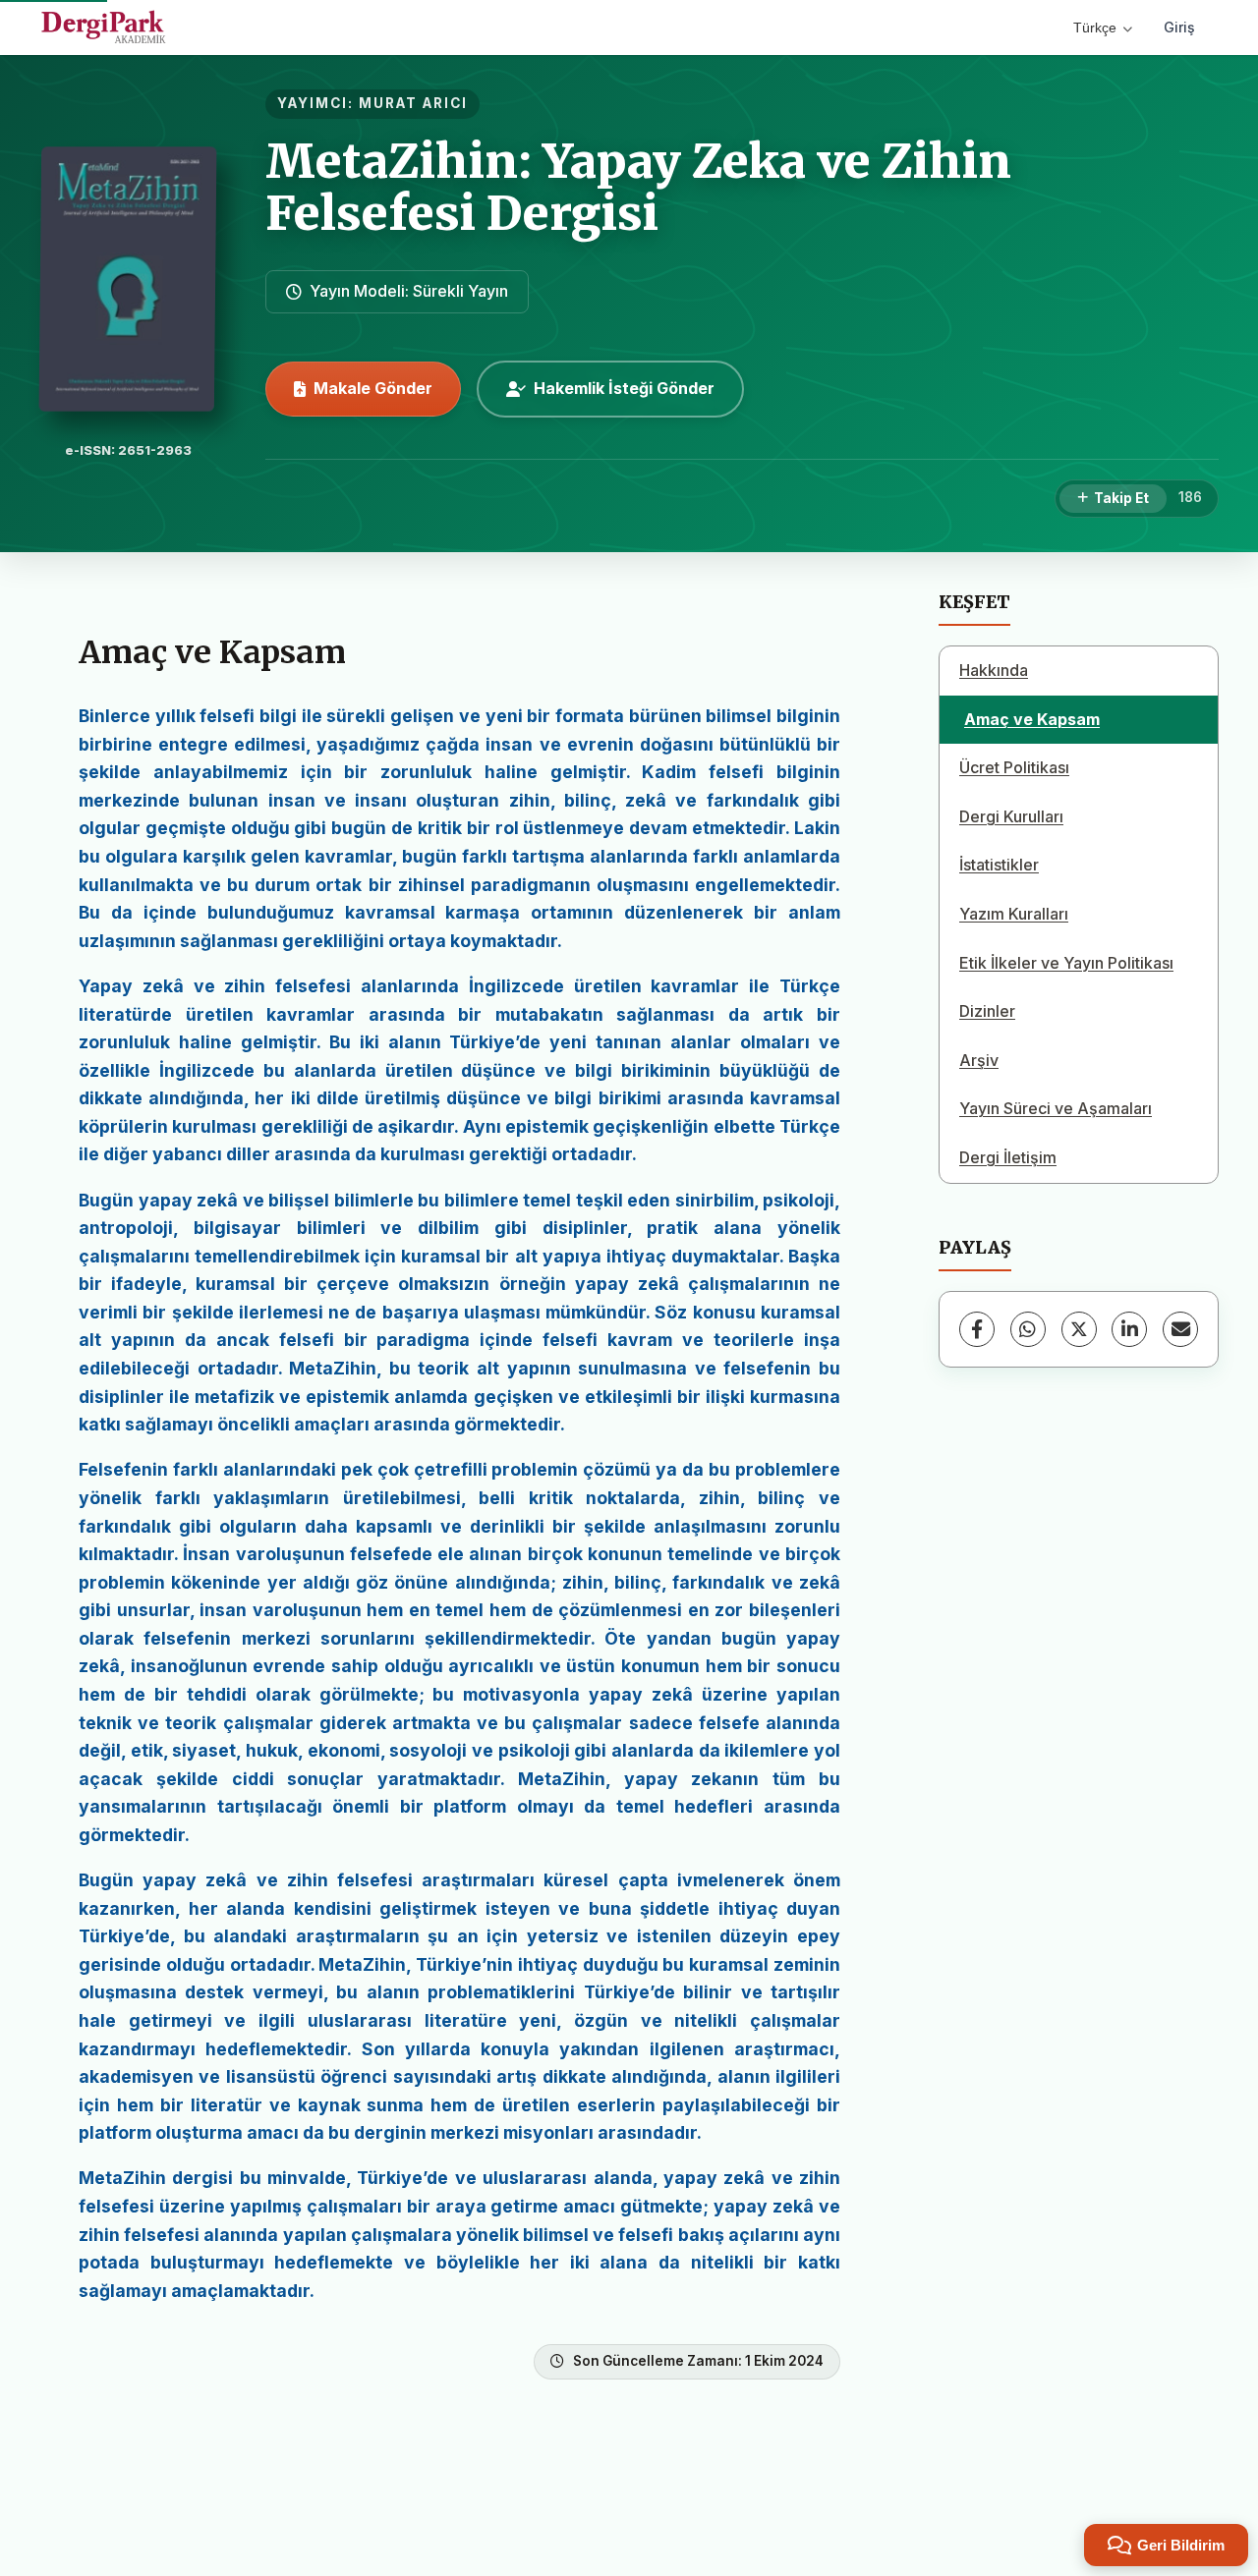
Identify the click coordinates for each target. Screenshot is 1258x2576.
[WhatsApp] (1028, 1329)
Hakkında (994, 670)
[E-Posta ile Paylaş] (1180, 1329)
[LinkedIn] (1129, 1329)
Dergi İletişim (1008, 1157)
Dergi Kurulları (1011, 816)
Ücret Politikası (1014, 767)
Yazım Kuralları (1014, 914)
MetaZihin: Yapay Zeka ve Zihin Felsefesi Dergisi (638, 187)
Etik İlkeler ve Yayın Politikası (1066, 963)
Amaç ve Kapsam (1032, 719)
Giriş (1179, 27)
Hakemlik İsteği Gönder (624, 388)
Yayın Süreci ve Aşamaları (1056, 1108)
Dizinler (987, 1011)
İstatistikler (999, 865)
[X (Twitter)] (1079, 1329)
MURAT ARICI (413, 103)
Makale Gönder (373, 388)
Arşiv (979, 1060)
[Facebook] (977, 1329)
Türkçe (1095, 28)
